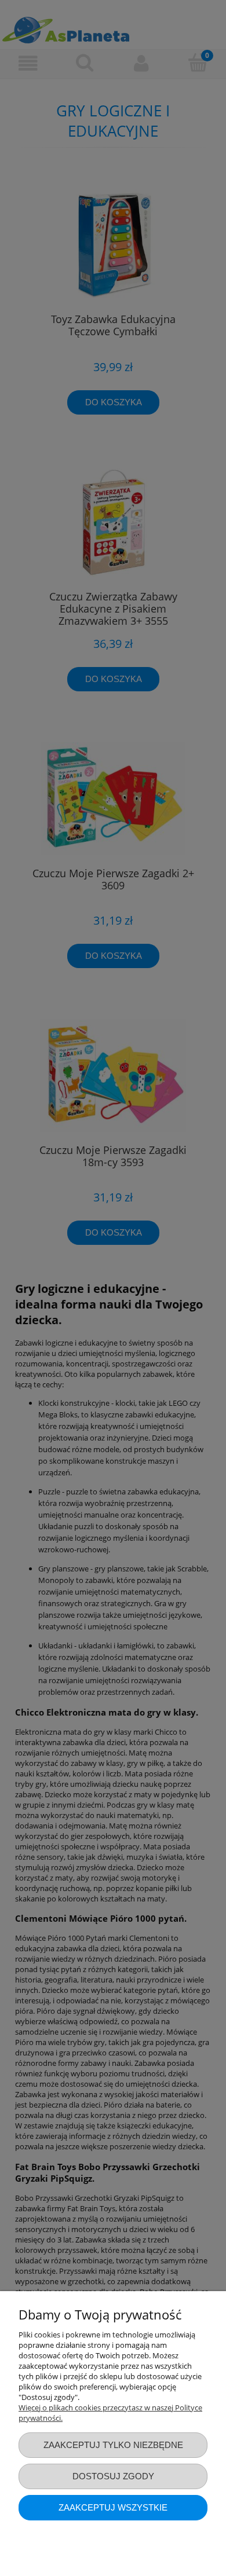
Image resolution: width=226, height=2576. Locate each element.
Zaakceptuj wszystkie (113, 2507)
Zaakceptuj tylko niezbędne (113, 2445)
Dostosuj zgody (113, 2476)
